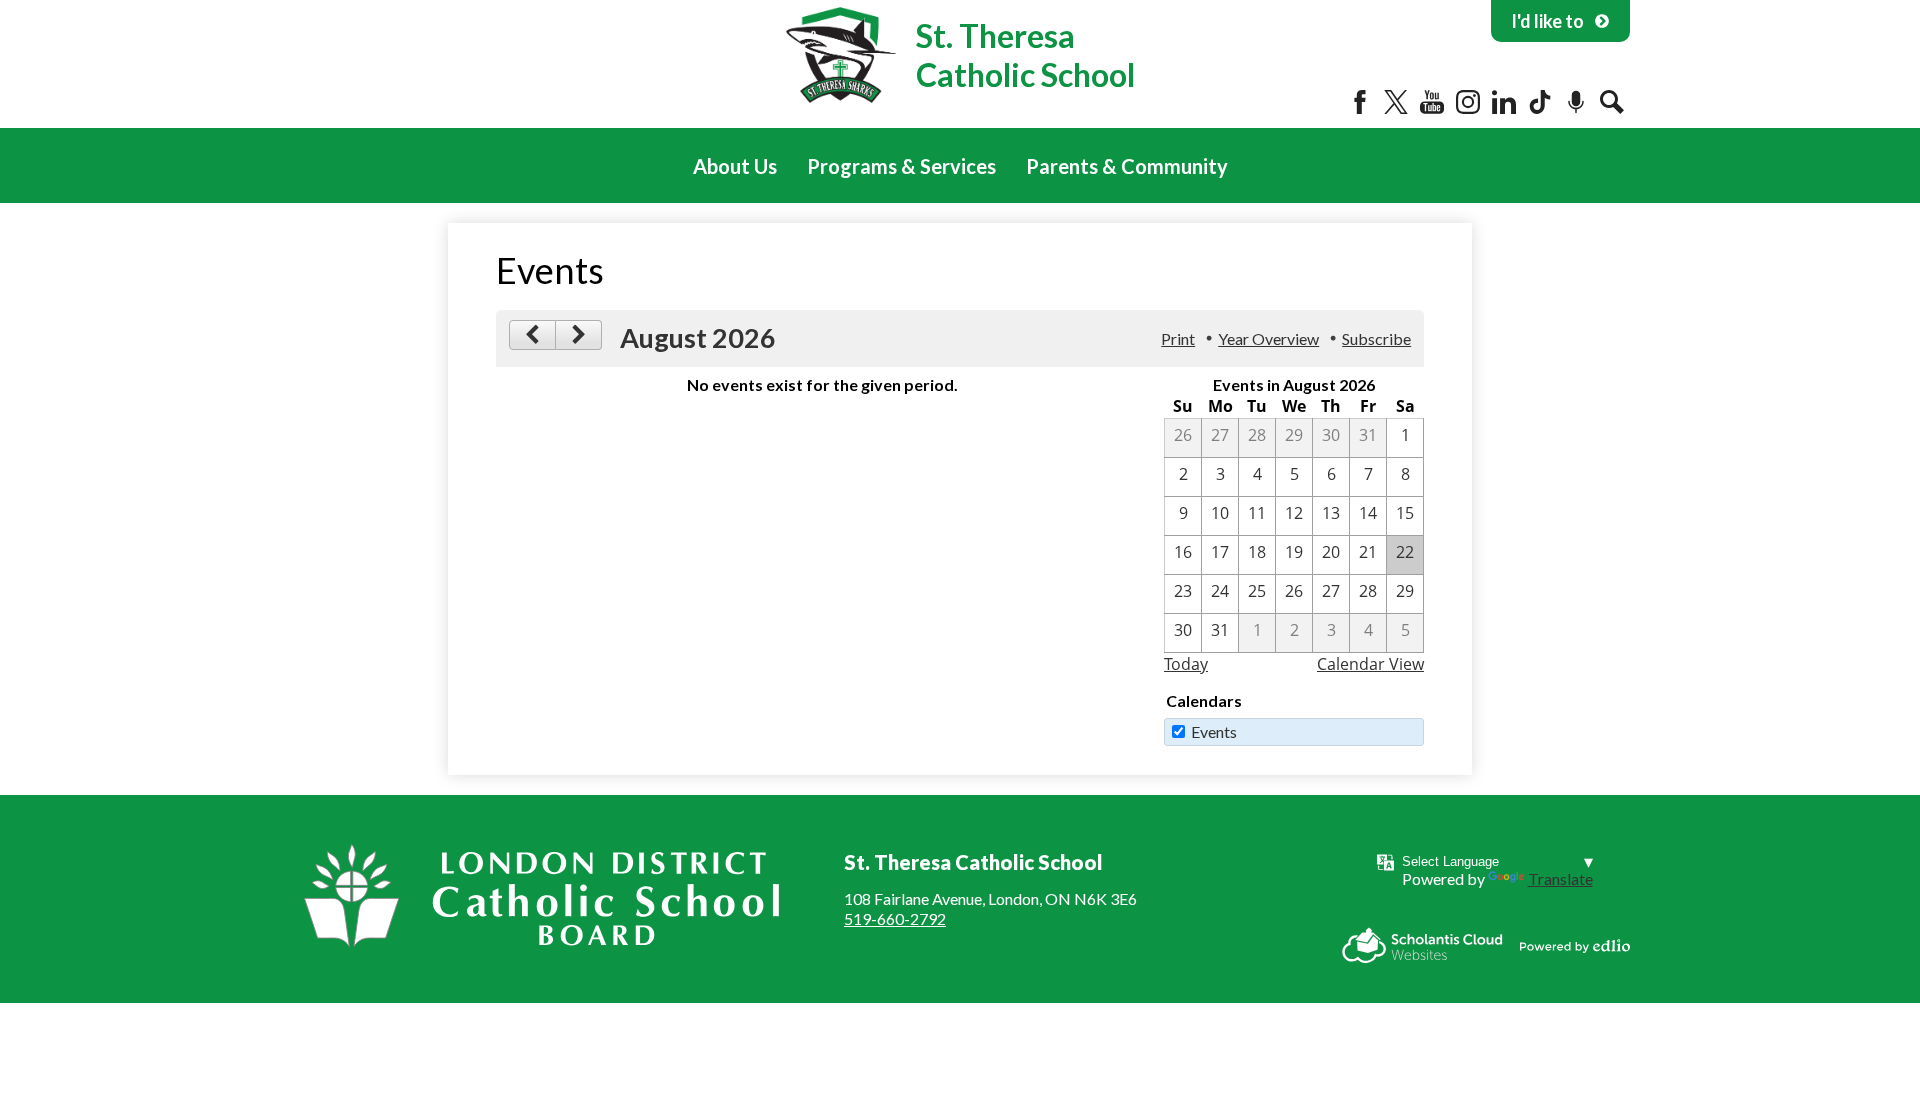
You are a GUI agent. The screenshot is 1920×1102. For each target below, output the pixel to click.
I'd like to (1547, 21)
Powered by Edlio (1575, 946)
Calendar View (1370, 664)
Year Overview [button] (1268, 338)
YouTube (1432, 102)
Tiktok (1540, 102)
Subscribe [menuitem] (1376, 338)
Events (1214, 731)
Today (1186, 664)
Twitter (1396, 102)
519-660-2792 (895, 918)
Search (1612, 102)
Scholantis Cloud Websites (1422, 945)
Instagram (1468, 102)
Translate (1560, 878)
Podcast (1576, 102)
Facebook (1360, 102)
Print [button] (1178, 338)
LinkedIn (1504, 102)
